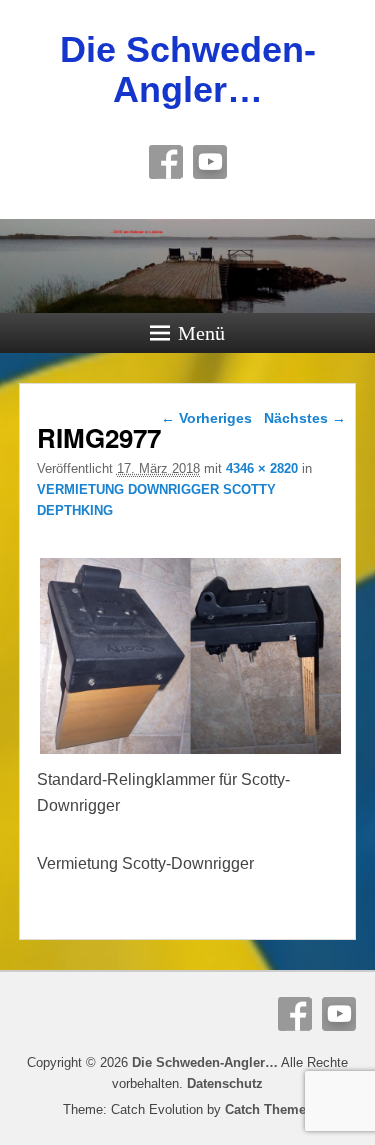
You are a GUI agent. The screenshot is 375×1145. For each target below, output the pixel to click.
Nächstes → (305, 418)
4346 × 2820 (262, 468)
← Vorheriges (206, 418)
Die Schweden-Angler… (188, 69)
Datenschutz (225, 1083)
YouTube (210, 162)
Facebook (166, 162)
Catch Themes (269, 1109)
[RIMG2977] (191, 753)
